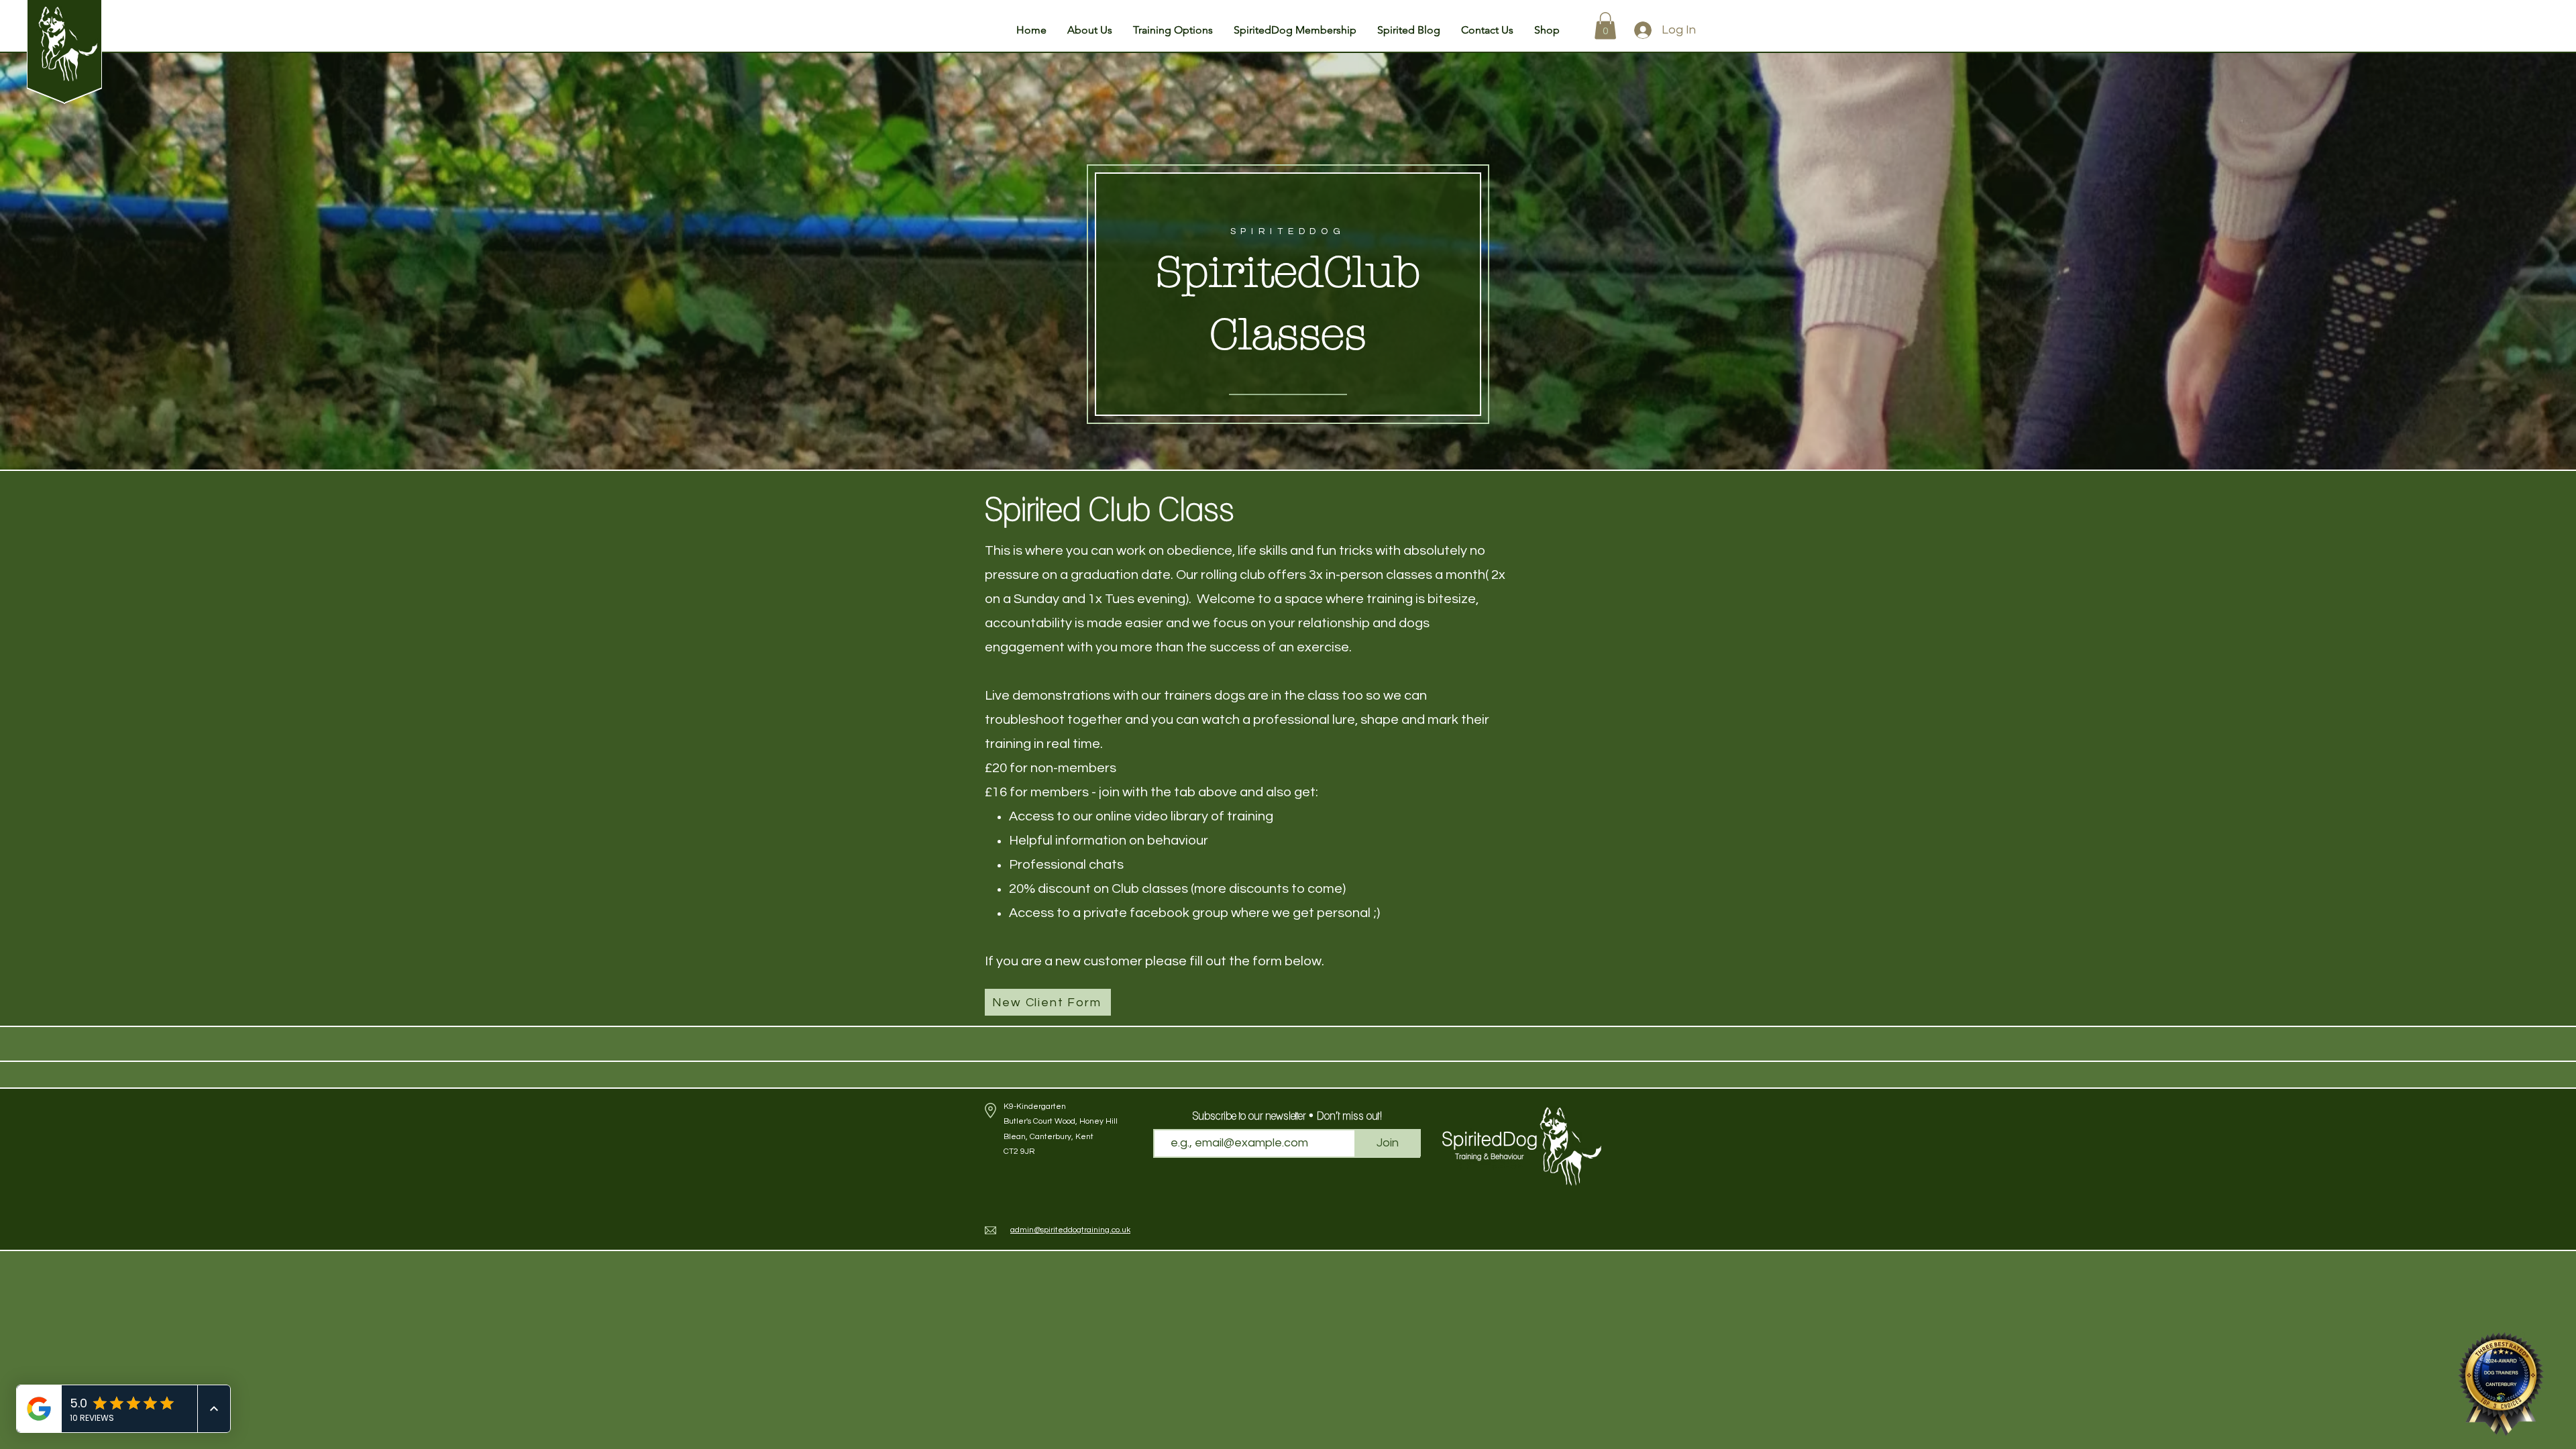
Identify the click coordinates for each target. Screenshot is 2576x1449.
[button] (1090, 30)
